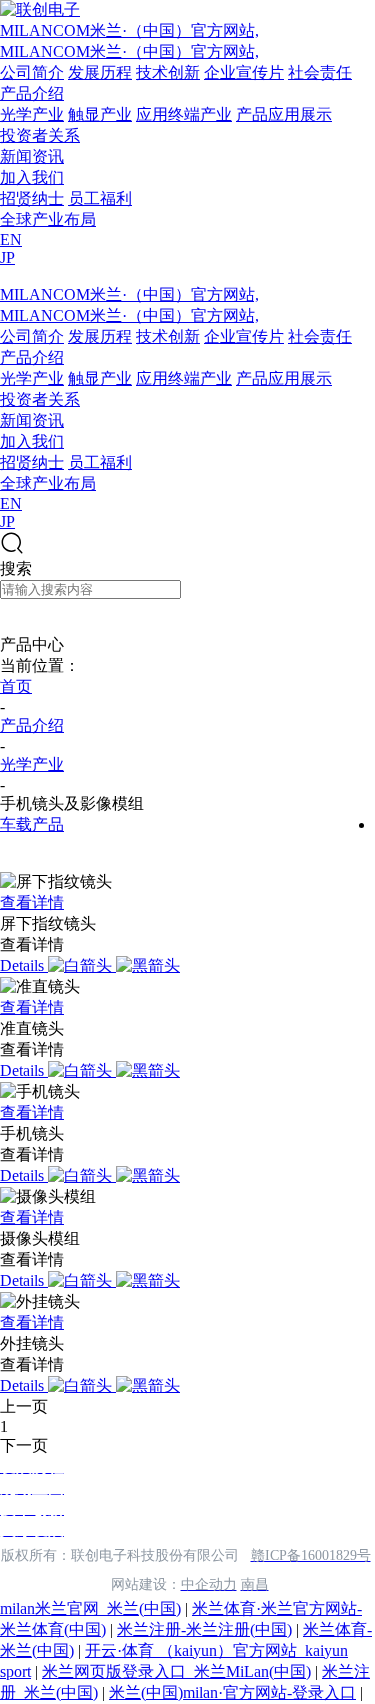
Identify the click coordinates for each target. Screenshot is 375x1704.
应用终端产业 (184, 114)
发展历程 (100, 72)
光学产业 (32, 114)
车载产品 (32, 824)
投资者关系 (40, 135)
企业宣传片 (244, 72)
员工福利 (100, 198)
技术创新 (168, 72)
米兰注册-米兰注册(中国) (204, 1629)
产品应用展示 (284, 114)
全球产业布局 (48, 219)
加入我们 (32, 177)
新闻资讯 (32, 156)
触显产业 (100, 114)
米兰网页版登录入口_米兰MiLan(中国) (176, 1671)
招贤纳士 (32, 198)
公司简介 (32, 72)
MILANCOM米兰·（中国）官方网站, (129, 30)
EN (11, 239)
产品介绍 (32, 93)
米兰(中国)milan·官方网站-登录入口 (232, 1692)
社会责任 (320, 72)
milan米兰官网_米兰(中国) (90, 1608)
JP (7, 257)
